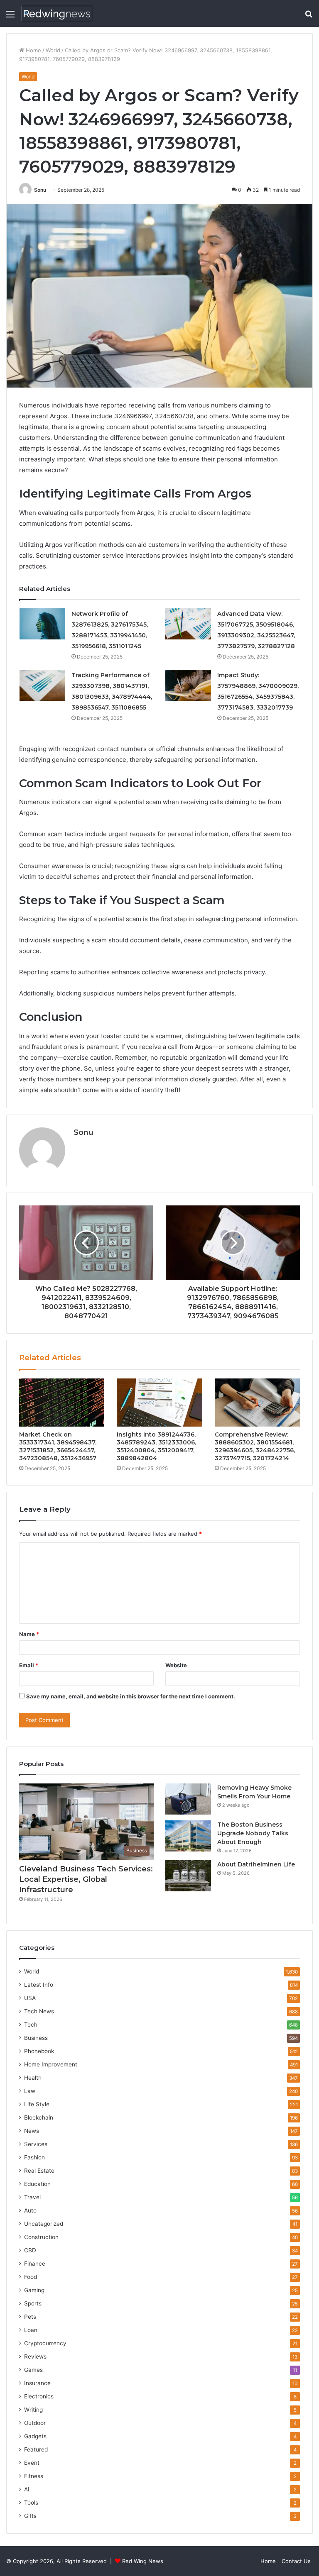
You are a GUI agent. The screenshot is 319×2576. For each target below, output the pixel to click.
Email (29, 1665)
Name (29, 1634)
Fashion (34, 2157)
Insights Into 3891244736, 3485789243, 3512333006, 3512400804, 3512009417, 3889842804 (156, 1446)
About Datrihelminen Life (256, 1864)
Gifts (30, 2516)
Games (33, 2370)
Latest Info (39, 1985)
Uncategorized (44, 2224)
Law (30, 2091)
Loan (31, 2330)
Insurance (37, 2383)
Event (32, 2463)
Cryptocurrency (45, 2343)
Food (31, 2277)
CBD (30, 2250)
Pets (30, 2317)
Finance (35, 2264)
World (53, 50)
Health (33, 2078)
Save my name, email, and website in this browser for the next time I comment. (131, 1696)
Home (33, 50)
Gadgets (35, 2436)
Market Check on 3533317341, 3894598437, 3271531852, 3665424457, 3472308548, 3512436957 (58, 1446)
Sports (33, 2303)
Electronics (39, 2396)
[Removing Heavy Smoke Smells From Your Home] (188, 1799)
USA (30, 1998)
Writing (33, 2410)
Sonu (40, 190)
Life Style (37, 2104)
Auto (30, 2210)
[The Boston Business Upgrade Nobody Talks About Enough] (188, 1836)
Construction (41, 2237)
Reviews (35, 2356)
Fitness (34, 2476)
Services (36, 2144)
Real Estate (39, 2171)
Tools (31, 2503)
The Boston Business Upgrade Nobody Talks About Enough (253, 1833)
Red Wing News (143, 2561)
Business (36, 2038)
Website (176, 1665)
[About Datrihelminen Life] (188, 1876)
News (32, 2131)
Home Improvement (51, 2064)
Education (37, 2184)
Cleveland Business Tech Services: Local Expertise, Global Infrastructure (86, 1879)
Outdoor (35, 2423)
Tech (31, 2025)
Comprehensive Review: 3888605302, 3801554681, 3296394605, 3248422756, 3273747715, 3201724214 (255, 1446)
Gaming (34, 2290)
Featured (36, 2449)
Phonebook (39, 2051)
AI (27, 2489)
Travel (32, 2197)
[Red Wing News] (57, 13)
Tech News (39, 2011)
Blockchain (39, 2117)
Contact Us (296, 2561)
